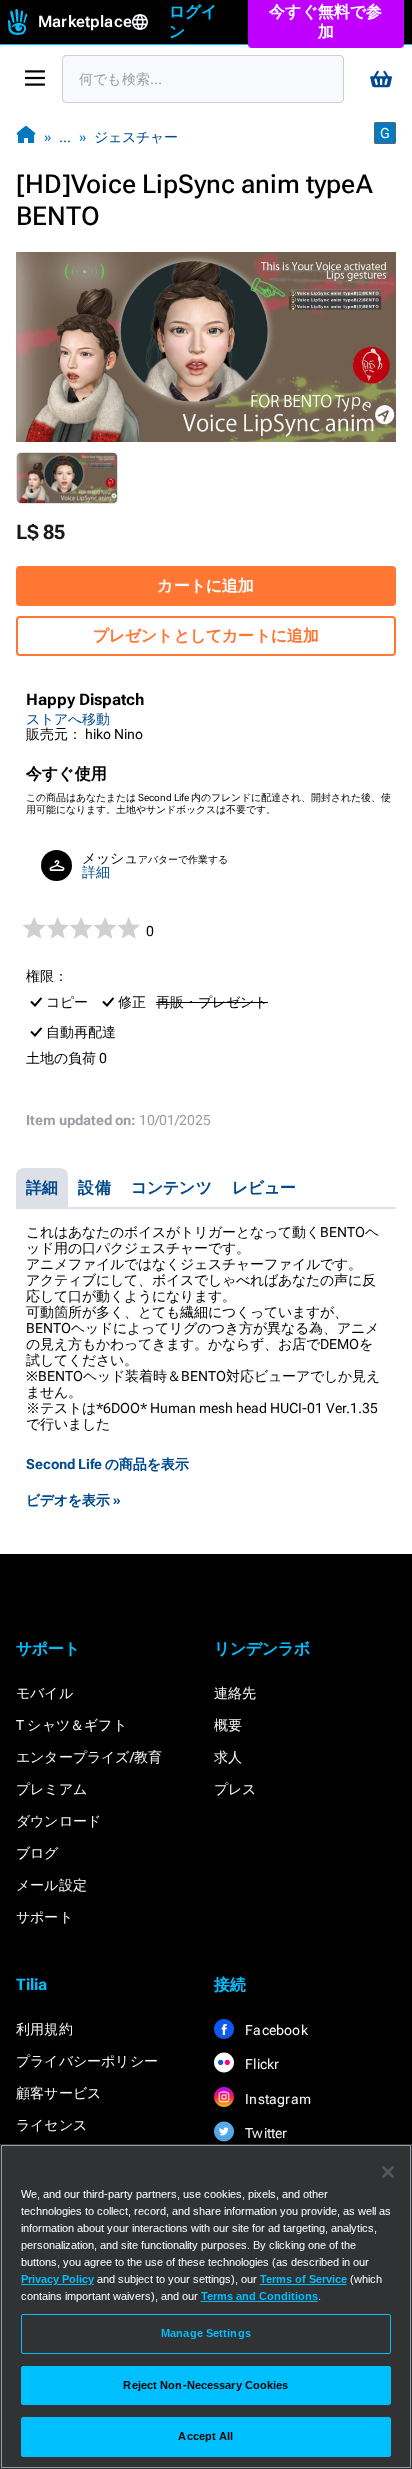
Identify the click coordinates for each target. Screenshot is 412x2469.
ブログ (37, 1853)
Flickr (260, 2064)
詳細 (96, 872)
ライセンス (51, 2125)
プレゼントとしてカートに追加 (206, 635)
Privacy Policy (57, 2279)
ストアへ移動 (68, 719)
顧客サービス (58, 2093)
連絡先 (235, 1693)
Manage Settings (206, 2333)
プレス (235, 1789)
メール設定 (51, 1885)
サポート (44, 1917)
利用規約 (44, 2029)
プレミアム (51, 1789)
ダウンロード (58, 1821)
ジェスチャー (136, 137)
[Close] (388, 2172)
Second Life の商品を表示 (107, 1464)
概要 (228, 1725)
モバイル (44, 1693)
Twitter (265, 2133)
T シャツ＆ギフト (71, 1725)
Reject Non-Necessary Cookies (205, 2385)
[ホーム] (26, 136)
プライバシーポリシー (87, 2061)
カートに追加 (205, 585)
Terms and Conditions (259, 2296)
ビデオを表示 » (73, 1500)
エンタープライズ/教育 (89, 1757)
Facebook (275, 2030)
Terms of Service (303, 2279)
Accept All (205, 2436)
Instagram (276, 2099)
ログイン (193, 21)
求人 (228, 1757)
